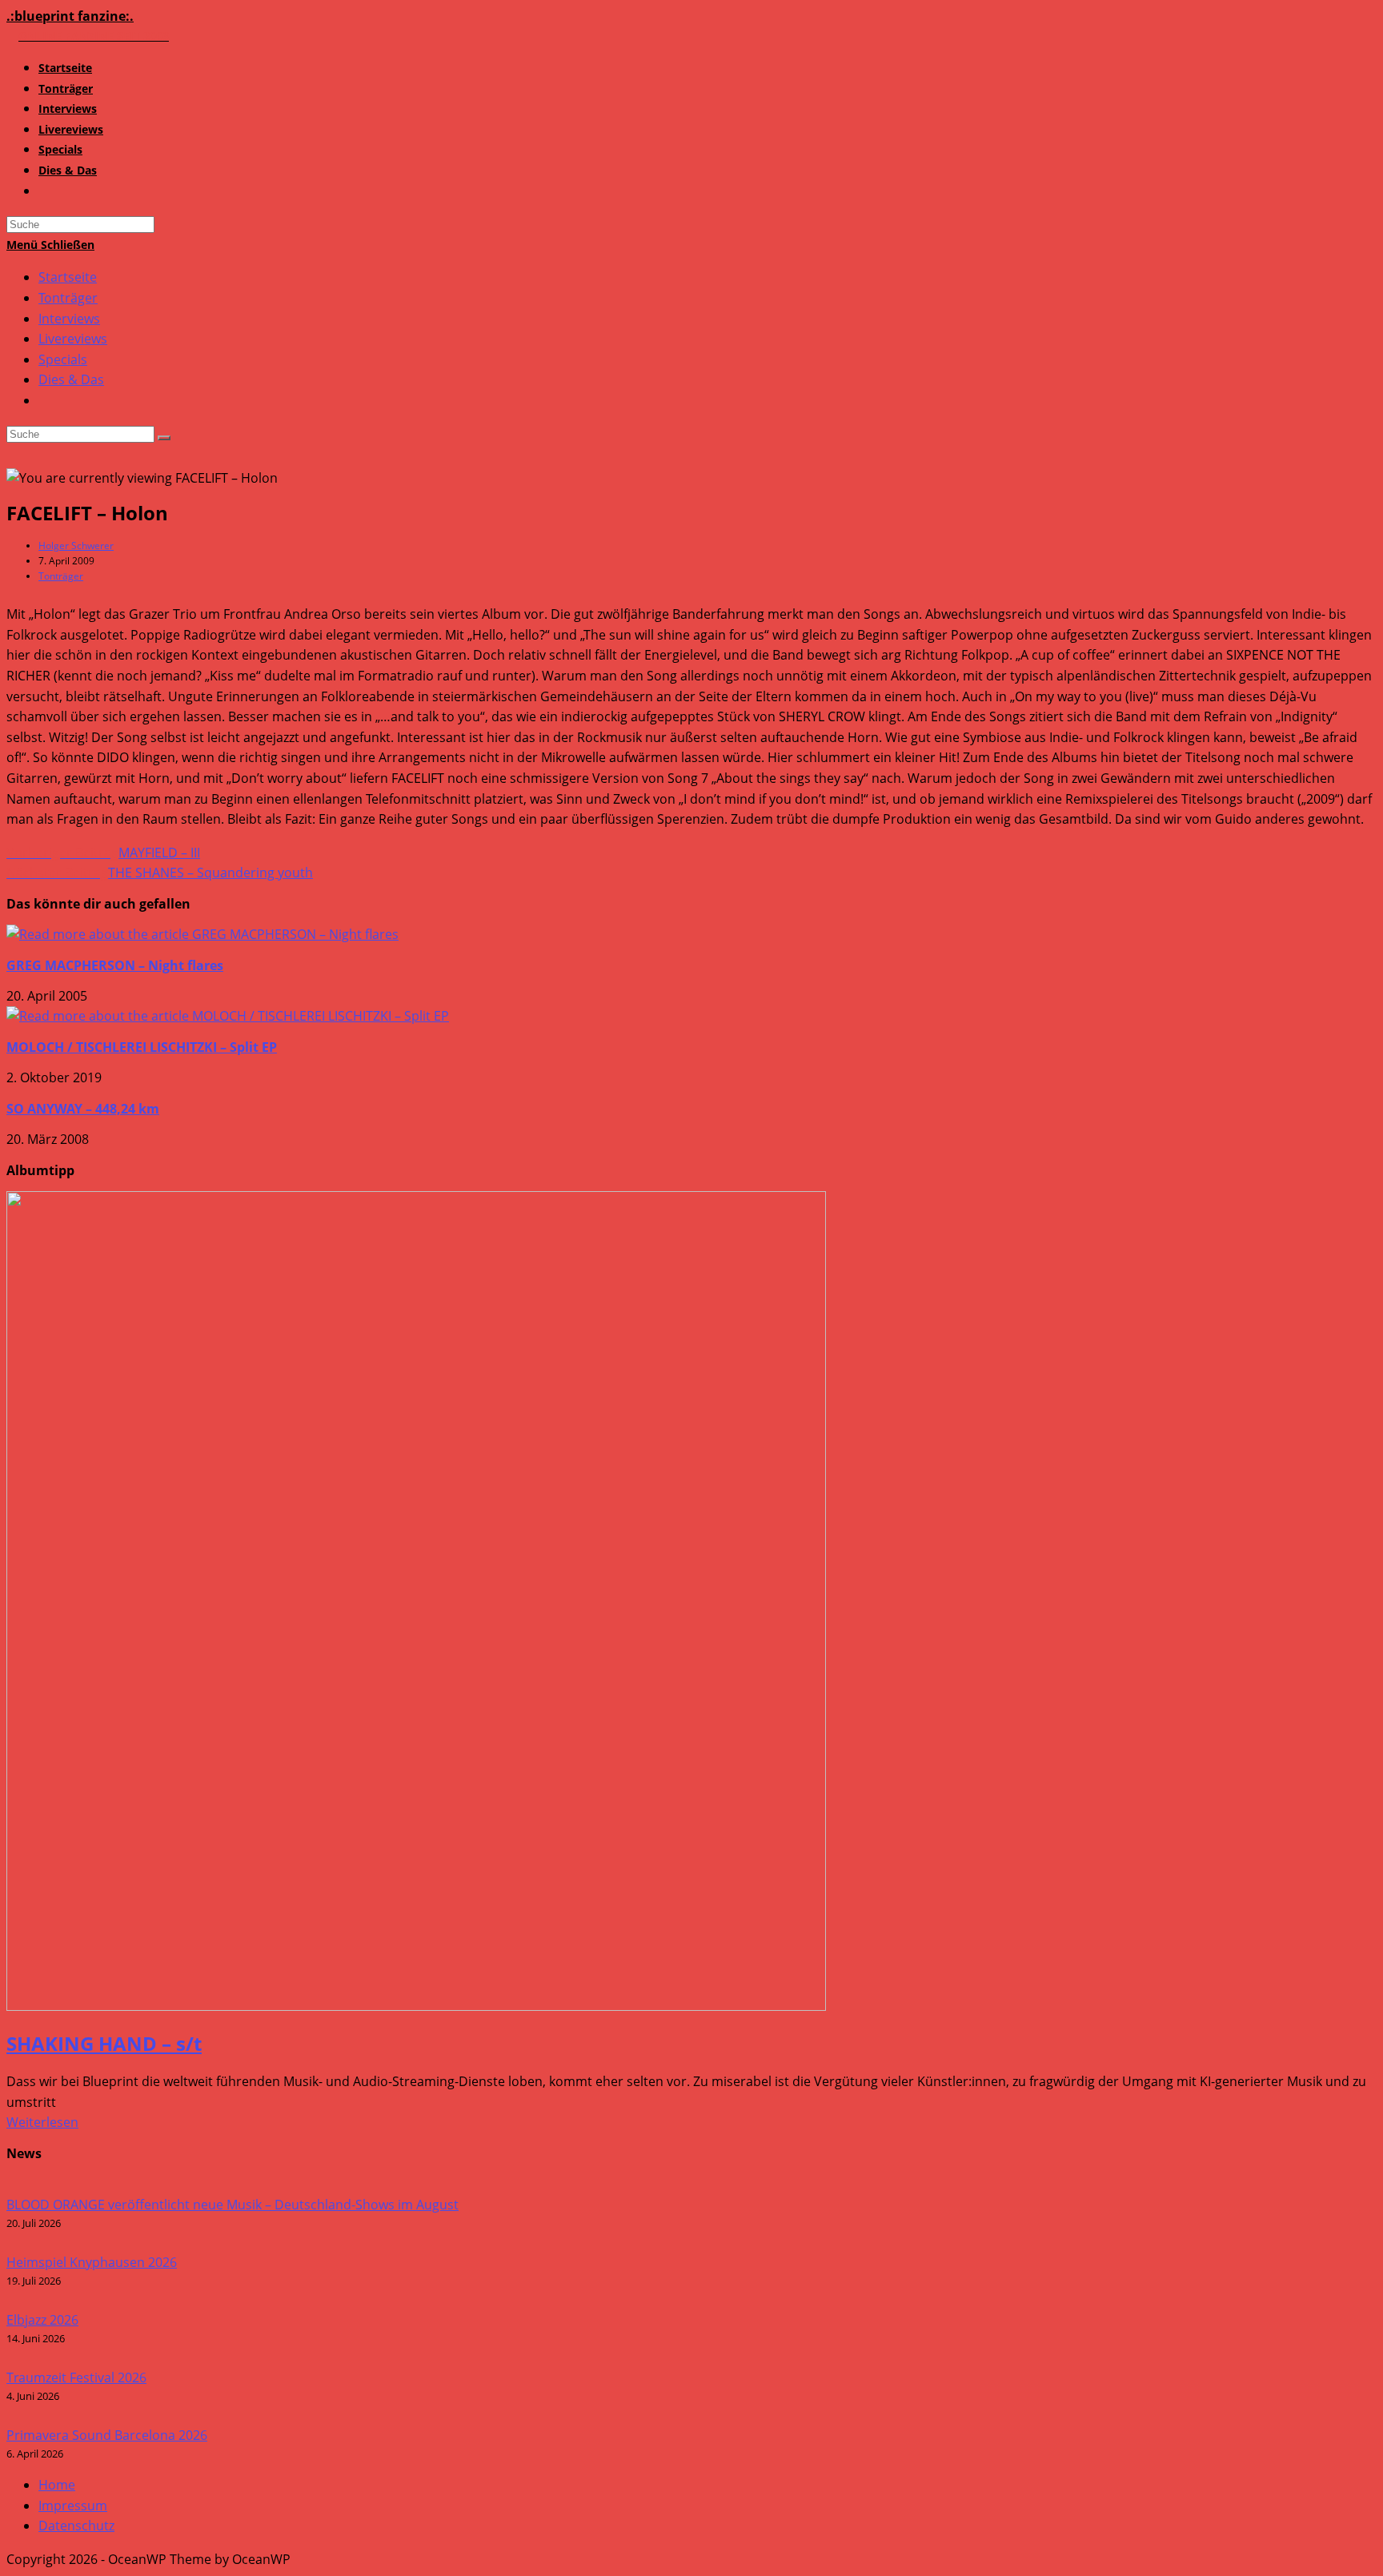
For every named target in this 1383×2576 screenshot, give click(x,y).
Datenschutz (76, 2526)
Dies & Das (71, 379)
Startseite (68, 277)
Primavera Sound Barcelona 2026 (107, 2435)
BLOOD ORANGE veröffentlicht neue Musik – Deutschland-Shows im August (233, 2205)
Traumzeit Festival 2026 (76, 2377)
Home (57, 2485)
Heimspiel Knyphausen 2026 (92, 2262)
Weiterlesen (42, 2122)
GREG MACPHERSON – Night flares (115, 965)
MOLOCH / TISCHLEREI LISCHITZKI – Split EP (142, 1047)
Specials (63, 359)
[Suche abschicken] (164, 438)
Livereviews (73, 339)
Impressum (73, 2506)
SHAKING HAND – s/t (104, 2043)
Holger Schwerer (76, 546)
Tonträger (68, 298)
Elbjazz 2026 (42, 2320)
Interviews (69, 319)
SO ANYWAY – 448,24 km (83, 1109)
